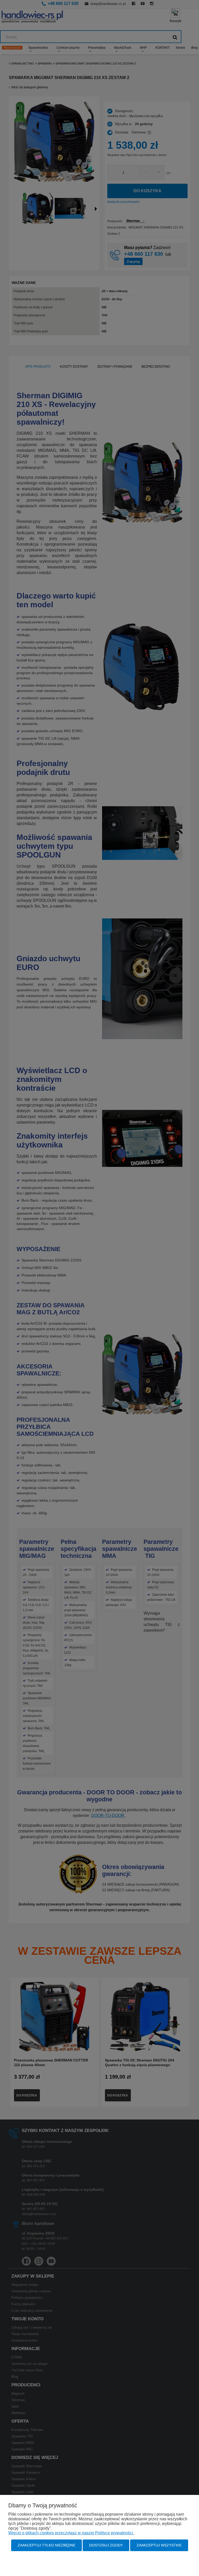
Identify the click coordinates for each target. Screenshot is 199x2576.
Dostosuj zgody (106, 2545)
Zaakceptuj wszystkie (159, 2545)
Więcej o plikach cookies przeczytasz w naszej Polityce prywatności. (71, 2533)
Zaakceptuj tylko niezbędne (47, 2545)
